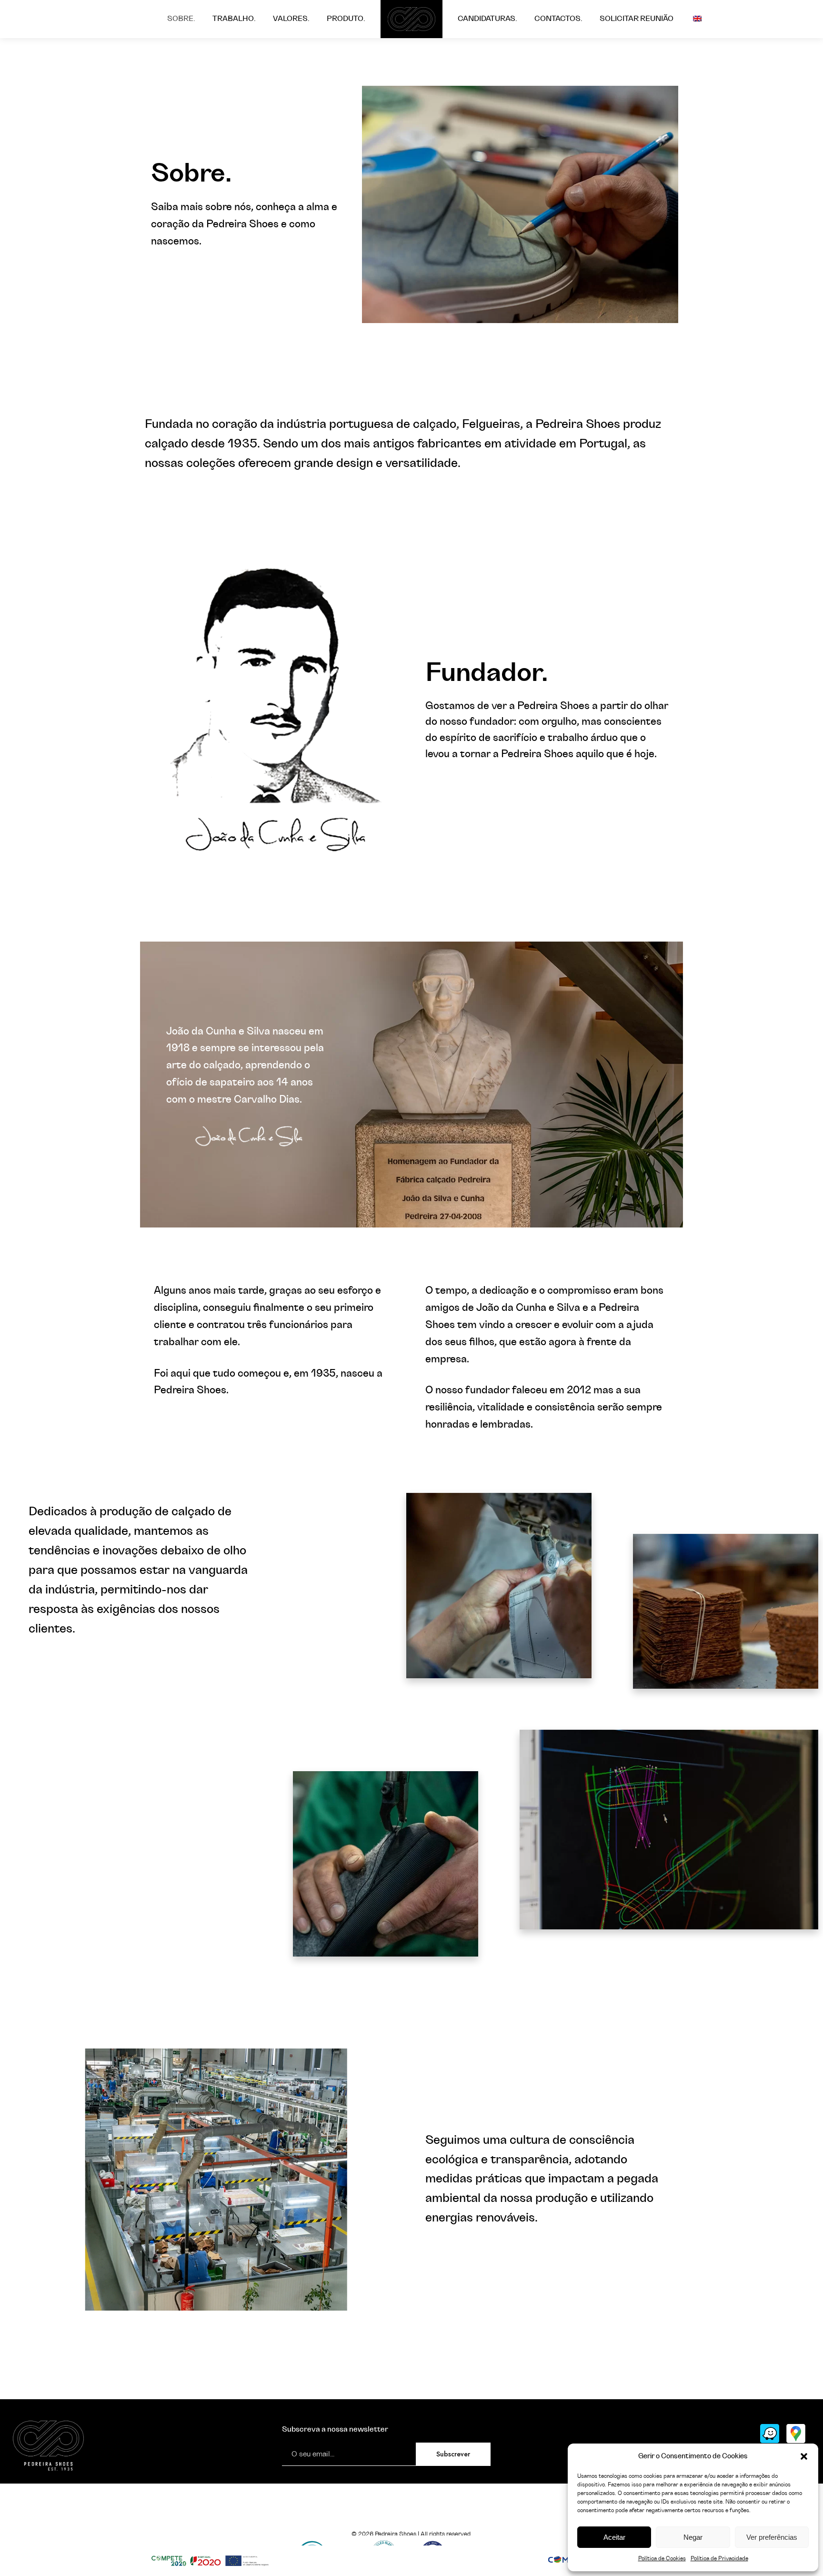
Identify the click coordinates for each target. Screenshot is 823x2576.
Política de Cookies (662, 2558)
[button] (804, 2456)
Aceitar (614, 2537)
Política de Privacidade (719, 2558)
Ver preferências (772, 2537)
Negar (693, 2537)
